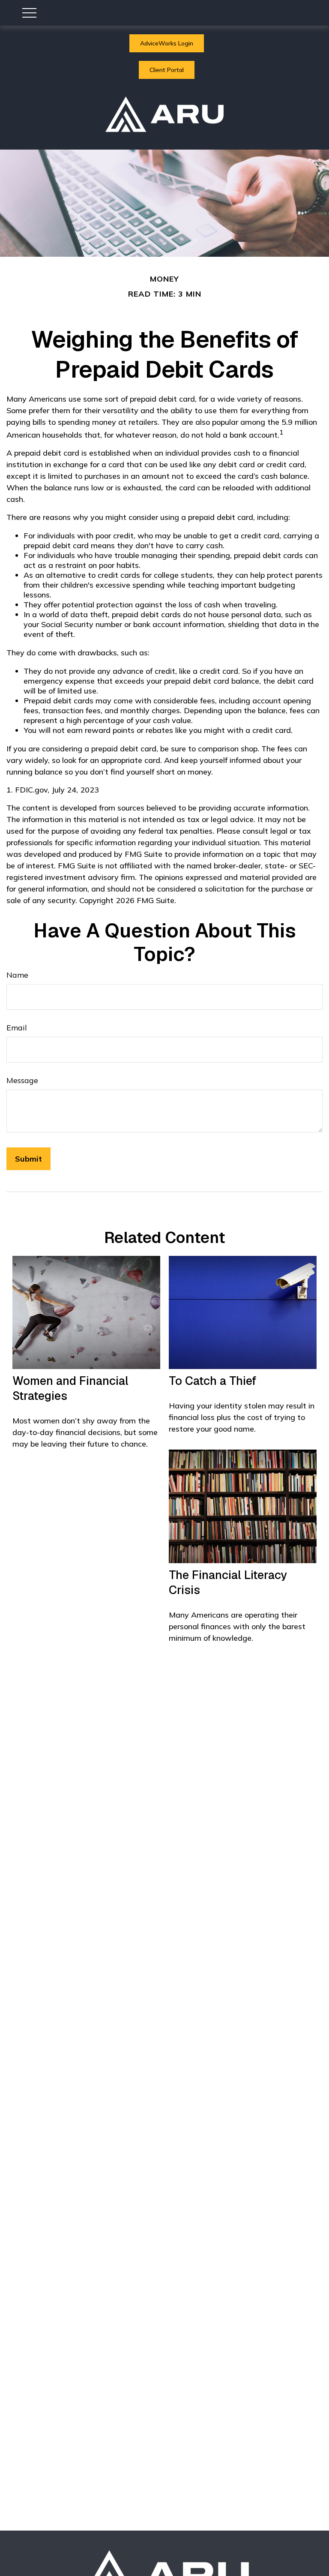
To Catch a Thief (212, 1381)
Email (17, 1028)
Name (17, 975)
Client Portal (167, 70)
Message (22, 1080)
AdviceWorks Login (167, 43)
